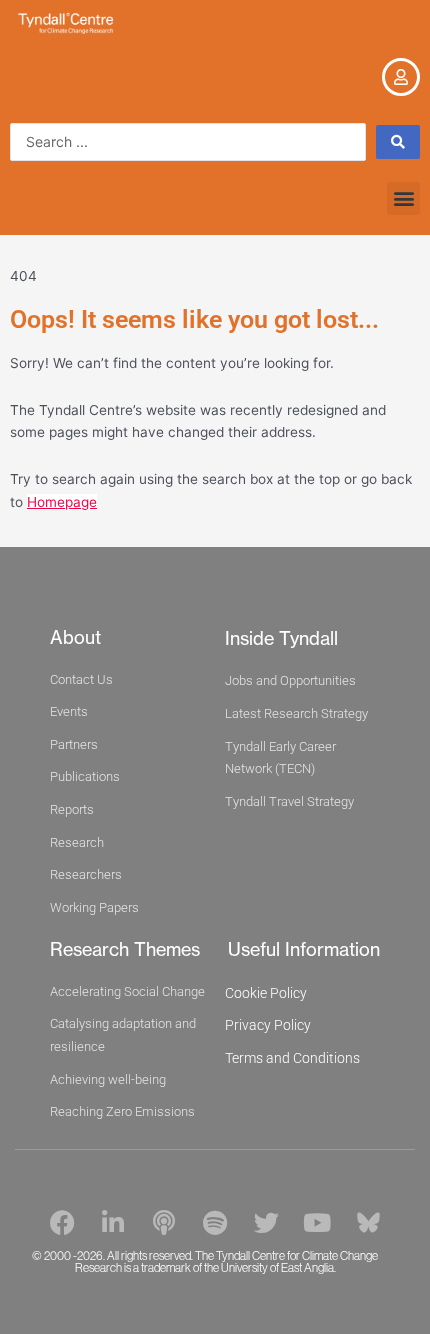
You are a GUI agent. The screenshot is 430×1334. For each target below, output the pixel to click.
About (75, 637)
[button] (403, 198)
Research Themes (125, 949)
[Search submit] (398, 142)
